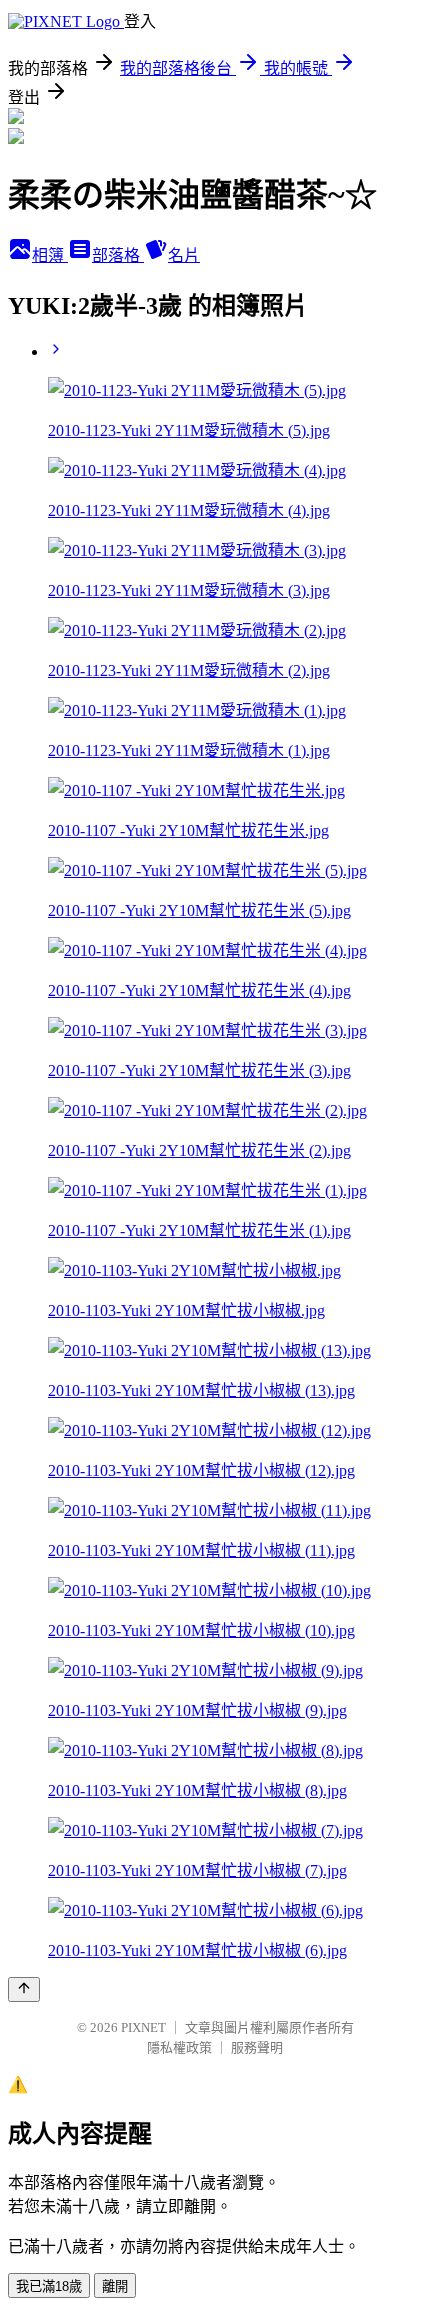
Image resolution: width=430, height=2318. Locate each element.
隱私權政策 (179, 2047)
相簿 (50, 255)
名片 (184, 255)
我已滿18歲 (49, 2286)
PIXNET (143, 2027)
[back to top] (24, 1989)
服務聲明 (257, 2047)
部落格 (118, 255)
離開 (115, 2286)
